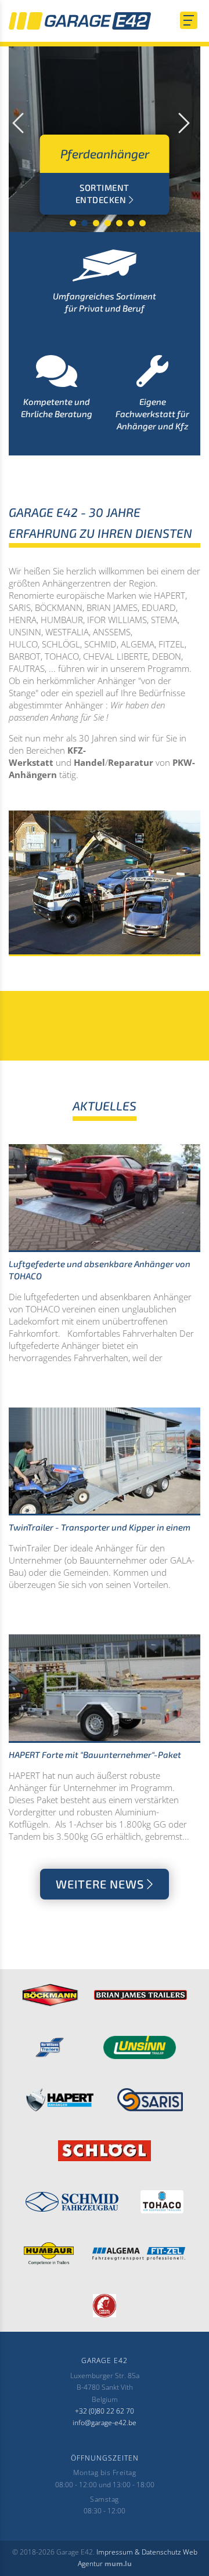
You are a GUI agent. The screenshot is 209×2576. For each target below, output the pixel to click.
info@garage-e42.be (105, 2423)
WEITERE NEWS (100, 1884)
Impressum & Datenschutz (139, 2552)
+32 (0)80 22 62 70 (105, 2411)
